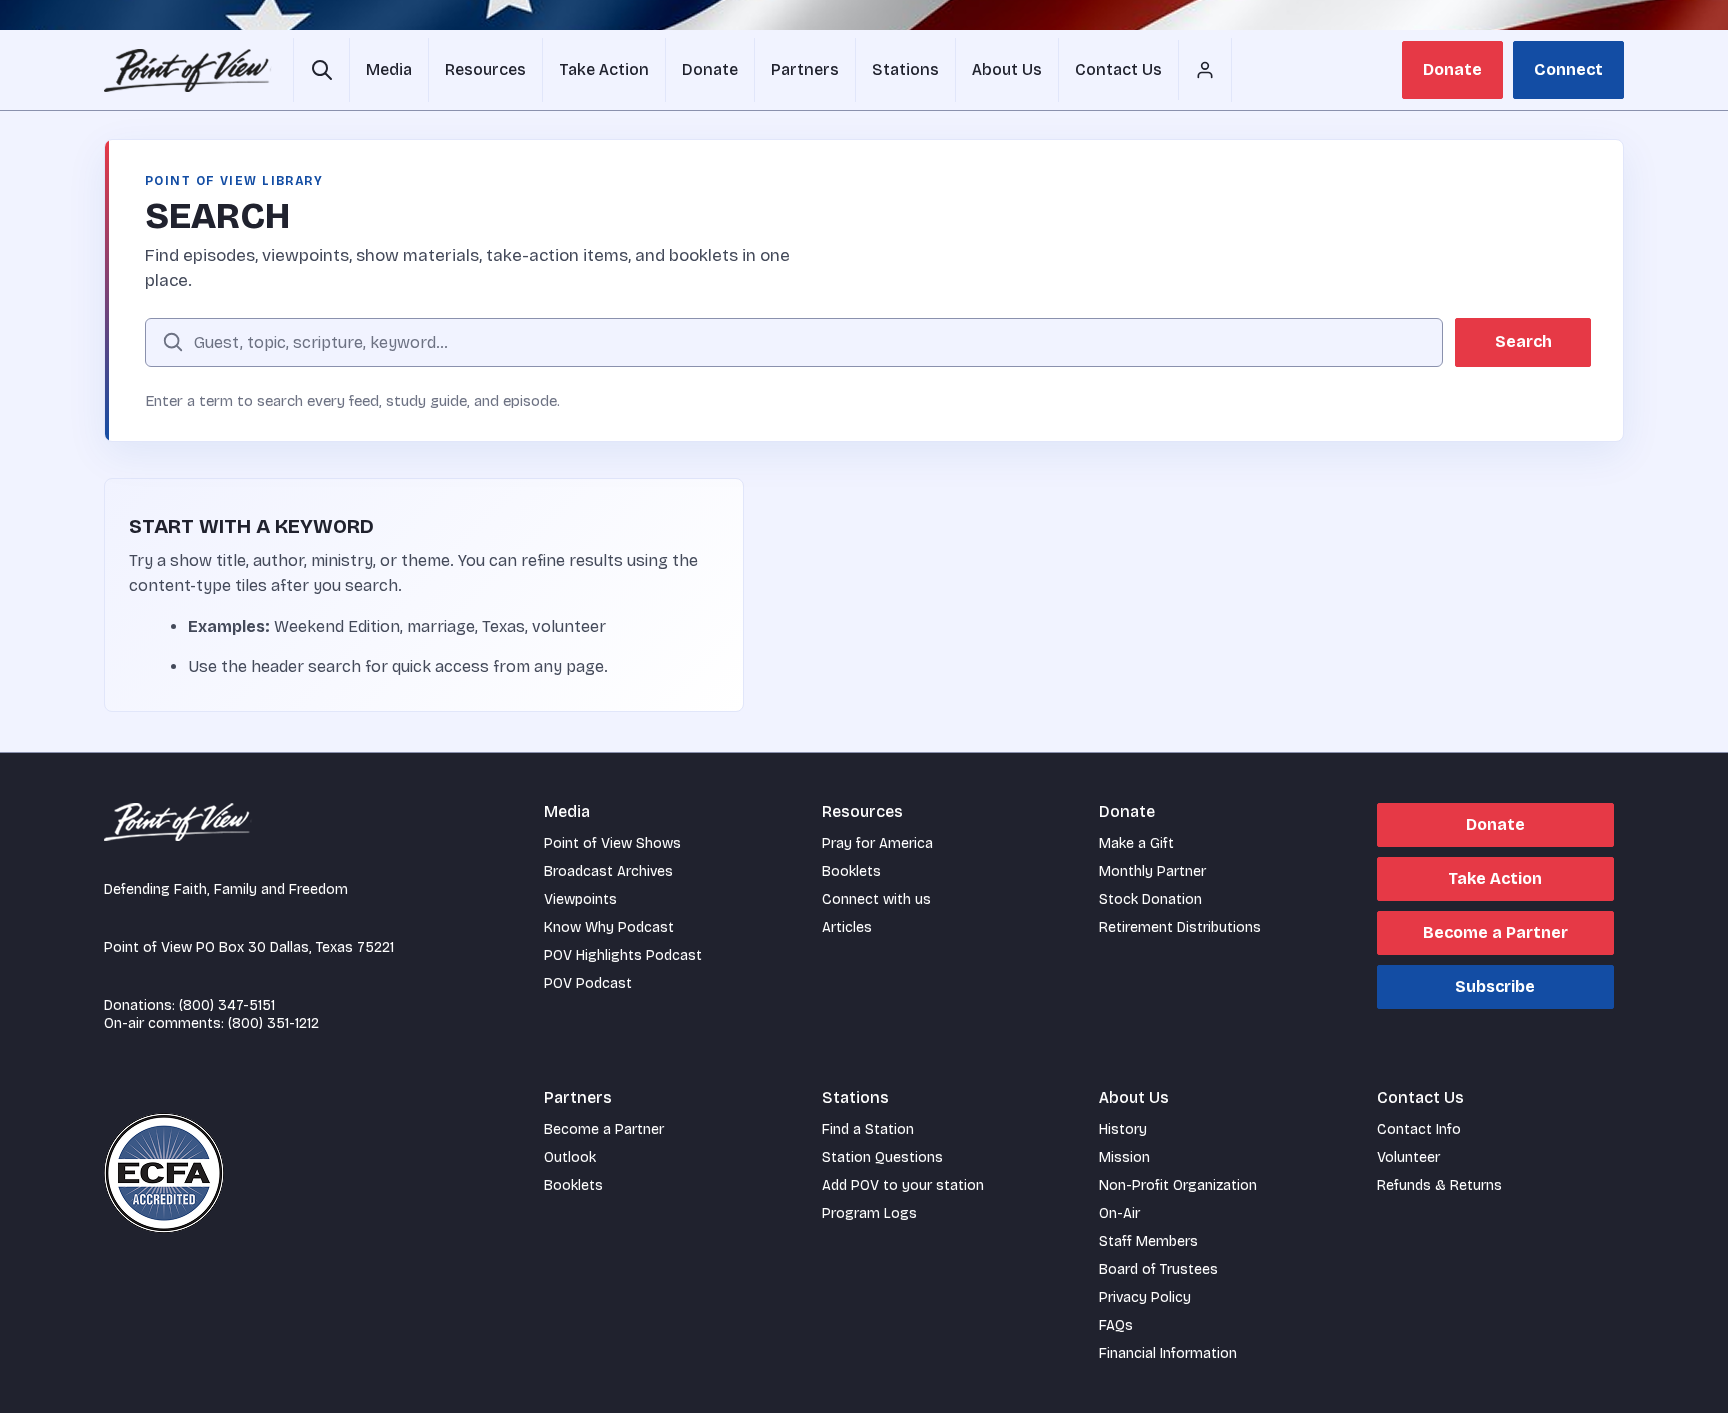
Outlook (570, 1157)
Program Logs (869, 1213)
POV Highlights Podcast (623, 955)
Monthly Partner (1152, 871)
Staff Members (1148, 1241)
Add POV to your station (903, 1185)
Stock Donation (1150, 899)
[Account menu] (1205, 70)
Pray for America (877, 843)
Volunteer (1408, 1157)
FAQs (1116, 1325)
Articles (847, 927)
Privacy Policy (1145, 1297)
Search (1523, 341)
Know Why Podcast (609, 927)
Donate (1452, 69)
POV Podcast (588, 983)
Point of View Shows (612, 843)
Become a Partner (1495, 932)
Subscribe (1495, 986)
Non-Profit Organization (1178, 1185)
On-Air (1119, 1213)
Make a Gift (1136, 843)
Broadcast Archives (608, 871)
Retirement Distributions (1180, 927)
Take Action (1495, 878)
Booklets (851, 871)
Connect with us (876, 899)
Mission (1124, 1157)
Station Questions (882, 1157)
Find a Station (868, 1129)
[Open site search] (321, 70)
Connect (1568, 69)
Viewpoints (580, 899)
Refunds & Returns (1439, 1185)
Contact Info (1419, 1129)
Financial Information (1168, 1353)
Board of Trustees (1158, 1269)
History (1123, 1129)
